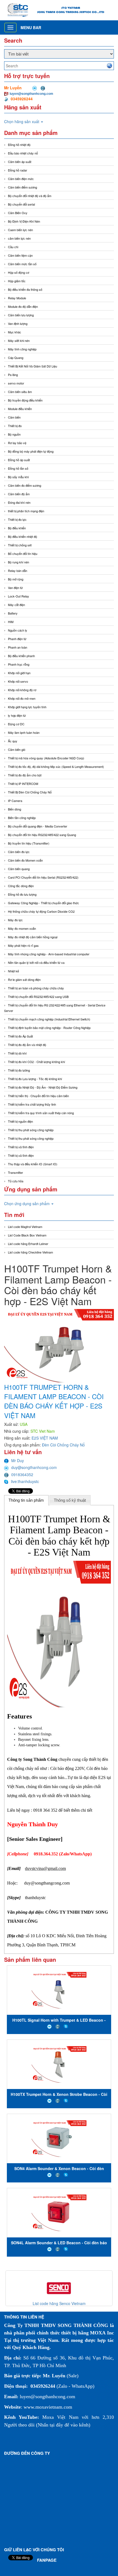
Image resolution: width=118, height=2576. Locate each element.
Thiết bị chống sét (20, 545)
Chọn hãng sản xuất (22, 121)
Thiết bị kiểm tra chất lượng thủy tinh (32, 1104)
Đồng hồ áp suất (19, 460)
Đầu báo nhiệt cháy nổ (23, 153)
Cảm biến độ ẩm (19, 494)
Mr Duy (18, 1460)
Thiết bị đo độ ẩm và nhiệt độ (27, 1045)
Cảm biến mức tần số (22, 264)
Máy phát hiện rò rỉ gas (23, 945)
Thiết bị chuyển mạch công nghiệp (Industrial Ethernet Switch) (49, 1019)
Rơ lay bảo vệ (17, 443)
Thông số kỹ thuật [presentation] (70, 1500)
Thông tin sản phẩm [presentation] (26, 1500)
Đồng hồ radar (18, 170)
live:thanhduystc (25, 1481)
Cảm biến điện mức (21, 179)
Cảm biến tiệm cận (20, 255)
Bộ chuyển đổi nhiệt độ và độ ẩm (30, 196)
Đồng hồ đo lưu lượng (22, 894)
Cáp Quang (16, 358)
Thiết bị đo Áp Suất (20, 1036)
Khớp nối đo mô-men (22, 698)
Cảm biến (14, 417)
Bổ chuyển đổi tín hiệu (23, 554)
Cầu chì (13, 247)
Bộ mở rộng (16, 579)
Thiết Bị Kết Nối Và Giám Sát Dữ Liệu (33, 366)
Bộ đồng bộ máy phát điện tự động (31, 451)
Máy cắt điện (16, 605)
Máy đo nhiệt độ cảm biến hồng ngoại (33, 937)
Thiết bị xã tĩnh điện (21, 1147)
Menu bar (31, 27)
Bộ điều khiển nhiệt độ (23, 536)
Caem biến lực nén (20, 230)
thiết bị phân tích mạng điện (26, 511)
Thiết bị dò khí (17, 1053)
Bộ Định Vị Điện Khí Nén (24, 221)
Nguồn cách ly (18, 630)
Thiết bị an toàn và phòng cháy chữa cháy (36, 988)
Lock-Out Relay (19, 596)
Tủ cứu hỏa (16, 1181)
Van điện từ (15, 588)
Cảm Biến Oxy (18, 213)
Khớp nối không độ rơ (22, 690)
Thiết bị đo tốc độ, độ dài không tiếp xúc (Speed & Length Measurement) (56, 767)
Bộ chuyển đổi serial (21, 204)
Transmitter (16, 1172)
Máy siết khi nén (19, 341)
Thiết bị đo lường (19, 1070)
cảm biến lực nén (19, 238)
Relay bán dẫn (18, 571)
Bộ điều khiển (17, 528)
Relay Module (17, 298)
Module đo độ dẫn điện (23, 306)
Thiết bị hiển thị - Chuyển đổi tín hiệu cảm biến (38, 1096)
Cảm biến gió (17, 749)
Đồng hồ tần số (18, 468)
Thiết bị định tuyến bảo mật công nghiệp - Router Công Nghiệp (49, 1028)
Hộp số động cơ (19, 272)
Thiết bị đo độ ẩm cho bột (25, 775)
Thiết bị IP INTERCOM (23, 784)
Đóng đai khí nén (19, 502)
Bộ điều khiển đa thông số (25, 289)
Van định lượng (18, 323)
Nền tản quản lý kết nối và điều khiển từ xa (36, 962)
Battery (13, 613)
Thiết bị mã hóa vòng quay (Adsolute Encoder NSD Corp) (46, 758)
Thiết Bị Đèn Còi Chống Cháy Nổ (30, 792)
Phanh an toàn (18, 647)
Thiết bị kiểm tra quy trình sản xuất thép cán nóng (41, 1113)
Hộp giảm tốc (17, 281)
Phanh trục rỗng (19, 664)
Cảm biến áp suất (20, 162)
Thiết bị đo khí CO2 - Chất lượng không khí (36, 1062)
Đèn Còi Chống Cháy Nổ (63, 1445)
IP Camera (15, 801)
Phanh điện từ (17, 639)
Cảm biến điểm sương (23, 187)
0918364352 (22, 1474)
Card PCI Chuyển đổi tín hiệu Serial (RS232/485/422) (43, 877)
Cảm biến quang (19, 869)
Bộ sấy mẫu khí (18, 477)
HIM (11, 622)
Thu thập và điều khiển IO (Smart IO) (33, 1164)
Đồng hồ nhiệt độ (19, 145)
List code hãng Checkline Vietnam (30, 1252)
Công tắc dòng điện (21, 886)
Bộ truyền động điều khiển (25, 400)
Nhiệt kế (13, 971)
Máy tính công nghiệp (22, 349)
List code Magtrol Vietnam (25, 1227)
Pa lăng (13, 375)
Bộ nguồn (14, 434)
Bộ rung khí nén (19, 562)
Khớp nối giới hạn (19, 673)
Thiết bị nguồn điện (20, 1121)
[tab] (26, 1500)
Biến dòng (15, 809)
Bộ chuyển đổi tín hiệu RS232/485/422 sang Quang (42, 835)
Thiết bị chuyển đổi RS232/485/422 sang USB (38, 997)
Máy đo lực (15, 920)
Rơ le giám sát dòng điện (24, 980)
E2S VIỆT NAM (45, 1438)
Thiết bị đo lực (17, 519)
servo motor (16, 383)
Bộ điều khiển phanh (21, 656)
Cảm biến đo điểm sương (25, 485)
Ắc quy (13, 741)
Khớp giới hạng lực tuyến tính (27, 707)
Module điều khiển (20, 409)
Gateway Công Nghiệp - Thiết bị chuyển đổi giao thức (43, 903)
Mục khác (15, 332)
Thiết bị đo (15, 426)
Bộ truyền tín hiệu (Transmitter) (29, 843)
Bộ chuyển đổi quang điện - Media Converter (38, 826)
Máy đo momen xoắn (22, 928)
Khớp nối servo (18, 681)
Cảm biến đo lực (19, 852)
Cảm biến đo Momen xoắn (25, 860)
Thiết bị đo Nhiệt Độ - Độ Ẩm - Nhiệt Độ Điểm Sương (43, 1087)
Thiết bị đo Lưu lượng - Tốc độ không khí (35, 1079)
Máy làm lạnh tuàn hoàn (24, 732)
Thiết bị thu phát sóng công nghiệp (31, 1130)
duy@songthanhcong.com (34, 1467)
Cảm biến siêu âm (20, 392)
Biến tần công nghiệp (22, 818)
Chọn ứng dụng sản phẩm (27, 1203)
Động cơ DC (16, 724)
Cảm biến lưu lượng (21, 315)
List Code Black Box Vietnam (27, 1235)
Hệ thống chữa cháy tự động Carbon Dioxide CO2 (41, 911)
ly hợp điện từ (17, 715)
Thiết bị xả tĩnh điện (21, 1155)
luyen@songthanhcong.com (31, 93)
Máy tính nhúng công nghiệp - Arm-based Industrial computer (49, 954)
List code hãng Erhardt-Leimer (28, 1244)
